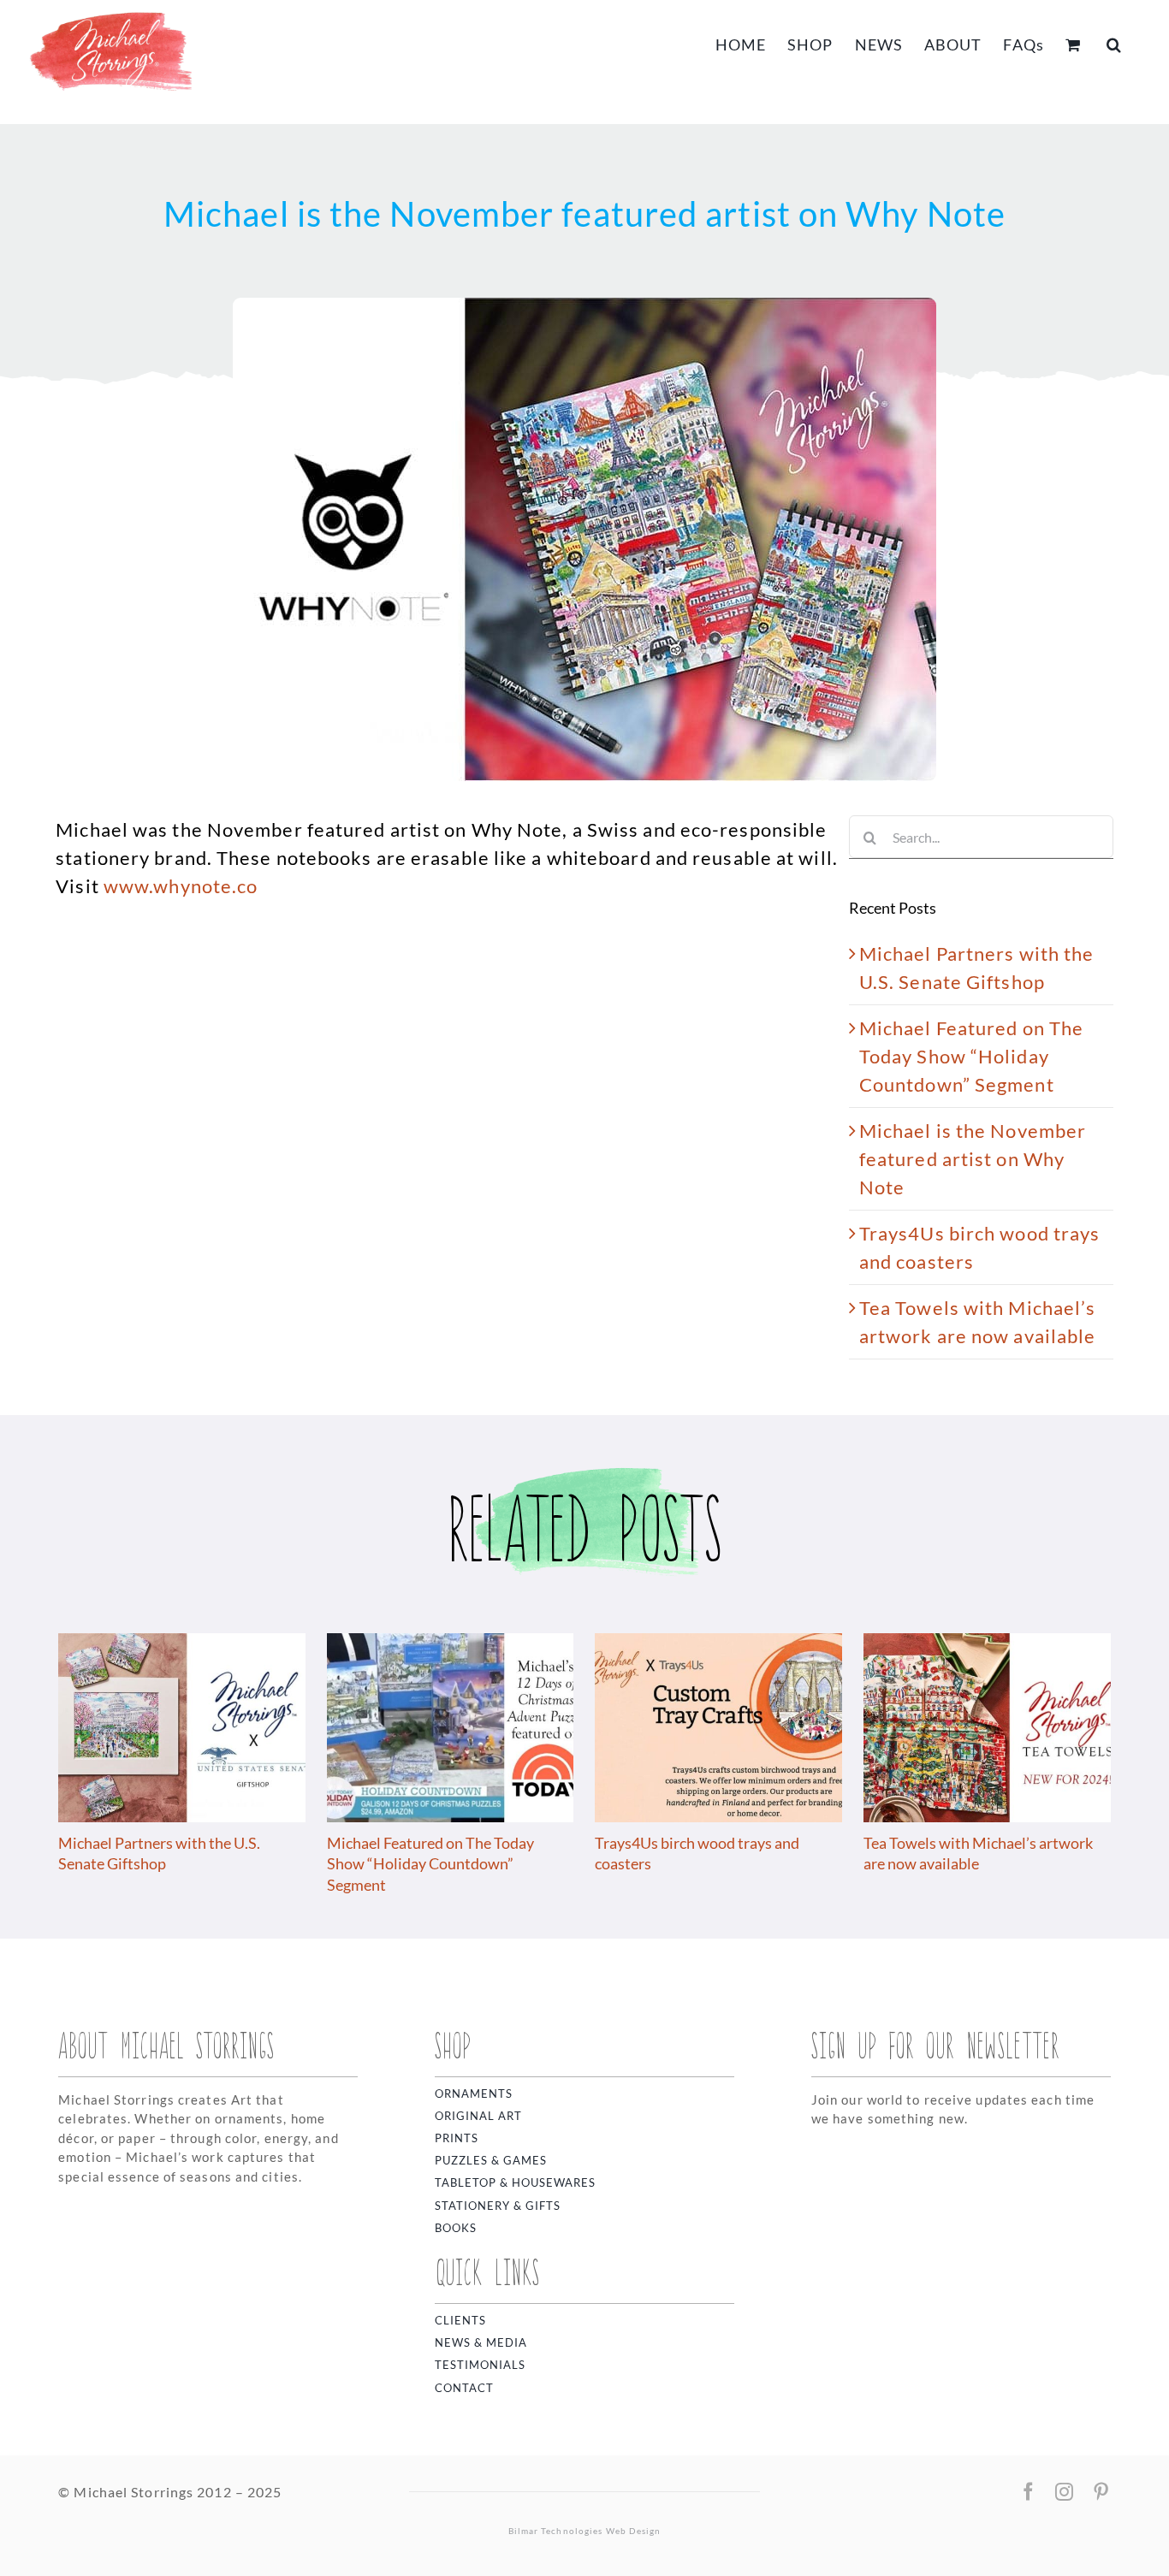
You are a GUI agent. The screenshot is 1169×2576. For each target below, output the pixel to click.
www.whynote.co (181, 886)
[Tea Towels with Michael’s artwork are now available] (987, 1645)
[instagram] (1065, 2492)
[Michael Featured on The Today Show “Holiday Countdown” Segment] (451, 1645)
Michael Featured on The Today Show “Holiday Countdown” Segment (971, 1056)
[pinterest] (1101, 2492)
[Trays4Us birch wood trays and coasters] (718, 1645)
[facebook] (1029, 2492)
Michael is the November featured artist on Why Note (973, 1159)
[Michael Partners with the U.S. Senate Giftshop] (182, 1645)
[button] (1114, 43)
